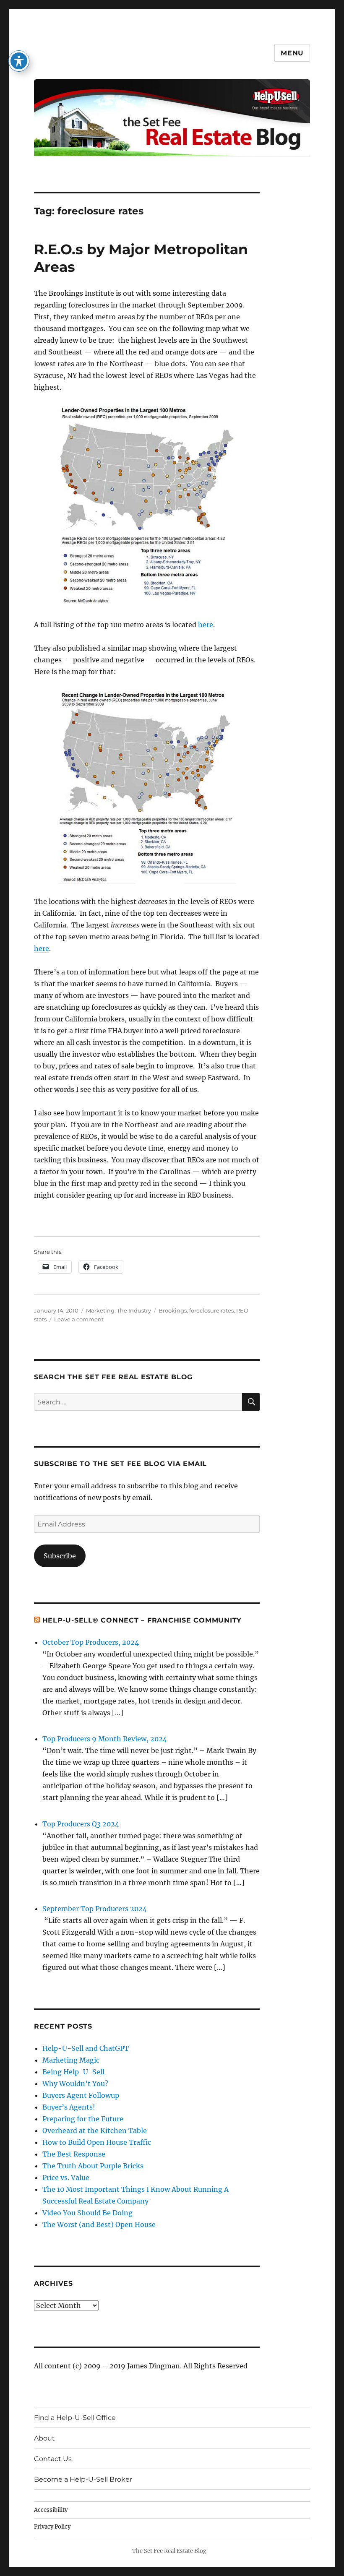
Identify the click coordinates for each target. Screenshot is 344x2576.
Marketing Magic (71, 2060)
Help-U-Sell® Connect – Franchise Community (142, 1620)
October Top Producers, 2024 (91, 1642)
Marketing (100, 1310)
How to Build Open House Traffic (97, 2142)
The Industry (134, 1310)
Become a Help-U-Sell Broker (83, 2479)
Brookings (173, 1310)
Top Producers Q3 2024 (81, 1824)
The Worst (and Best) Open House (99, 2224)
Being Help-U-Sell (73, 2072)
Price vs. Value (66, 2177)
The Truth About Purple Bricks (93, 2166)
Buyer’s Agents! (69, 2107)
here (206, 625)
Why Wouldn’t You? (75, 2084)
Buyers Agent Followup (81, 2095)
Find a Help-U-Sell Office (75, 2418)
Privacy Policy (52, 2527)
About (44, 2438)
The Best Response (74, 2154)
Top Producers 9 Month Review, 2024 (105, 1739)
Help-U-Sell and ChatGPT (86, 2048)
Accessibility (51, 2510)
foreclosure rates (211, 1310)
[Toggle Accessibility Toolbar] (19, 61)
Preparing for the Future (83, 2119)
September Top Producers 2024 (95, 1909)
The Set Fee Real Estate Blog (169, 2551)
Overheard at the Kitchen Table (95, 2131)
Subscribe (60, 1556)
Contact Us (53, 2459)
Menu (292, 53)
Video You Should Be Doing (87, 2213)
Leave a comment (79, 1319)
